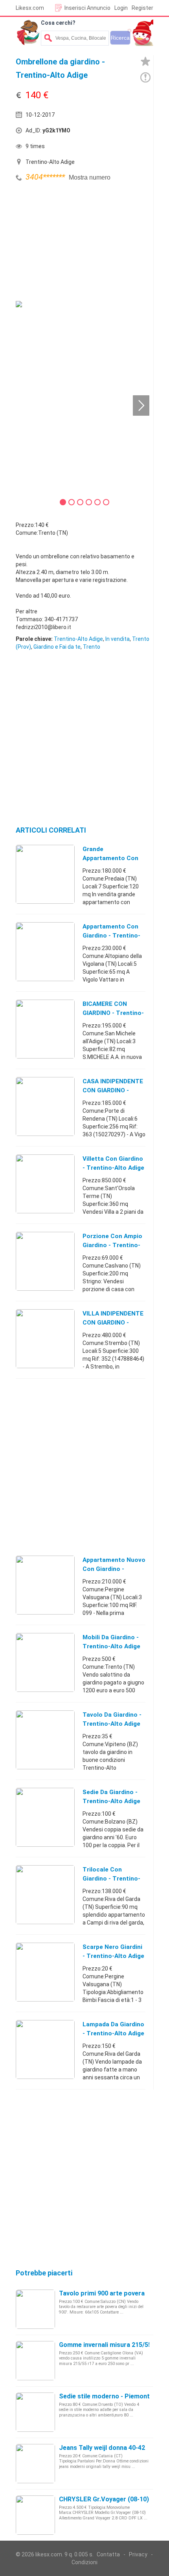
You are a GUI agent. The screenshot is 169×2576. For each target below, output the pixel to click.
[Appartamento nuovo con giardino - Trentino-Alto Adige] (45, 1585)
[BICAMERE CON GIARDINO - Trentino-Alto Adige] (45, 1029)
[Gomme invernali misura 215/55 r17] (35, 2360)
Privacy (138, 2554)
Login (121, 8)
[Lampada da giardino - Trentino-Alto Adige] (45, 2049)
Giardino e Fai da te (57, 647)
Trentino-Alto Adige (78, 639)
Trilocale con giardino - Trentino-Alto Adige (111, 1879)
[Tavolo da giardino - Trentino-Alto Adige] (45, 1739)
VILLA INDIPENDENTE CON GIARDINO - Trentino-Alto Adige (113, 1323)
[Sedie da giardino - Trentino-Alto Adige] (45, 1817)
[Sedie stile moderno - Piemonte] (35, 2412)
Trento (92, 647)
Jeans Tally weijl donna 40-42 (102, 2448)
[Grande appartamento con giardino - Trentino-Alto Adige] (45, 874)
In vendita (118, 639)
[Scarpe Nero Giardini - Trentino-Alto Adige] (45, 1972)
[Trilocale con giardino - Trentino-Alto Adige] (45, 1894)
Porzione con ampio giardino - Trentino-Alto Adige (112, 1245)
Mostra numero (90, 177)
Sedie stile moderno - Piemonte (106, 2396)
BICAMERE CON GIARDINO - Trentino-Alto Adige (113, 1013)
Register (142, 8)
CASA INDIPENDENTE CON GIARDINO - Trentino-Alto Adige (113, 1090)
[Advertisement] (75, 242)
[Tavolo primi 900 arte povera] (35, 2309)
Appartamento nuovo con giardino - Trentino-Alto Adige (114, 1569)
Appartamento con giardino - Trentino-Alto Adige (111, 936)
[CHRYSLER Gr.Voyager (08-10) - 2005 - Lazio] (35, 2515)
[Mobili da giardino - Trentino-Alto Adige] (45, 1662)
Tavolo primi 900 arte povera (102, 2293)
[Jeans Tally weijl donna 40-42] (35, 2463)
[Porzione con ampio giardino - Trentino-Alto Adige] (45, 1261)
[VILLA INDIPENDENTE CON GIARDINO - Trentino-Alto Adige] (45, 1338)
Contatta (108, 2554)
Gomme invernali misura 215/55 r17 (111, 2345)
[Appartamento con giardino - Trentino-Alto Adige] (45, 951)
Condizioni (84, 2562)
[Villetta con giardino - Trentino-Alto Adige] (45, 1183)
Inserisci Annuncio (87, 8)
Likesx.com (30, 8)
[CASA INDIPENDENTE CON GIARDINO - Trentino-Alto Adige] (45, 1106)
